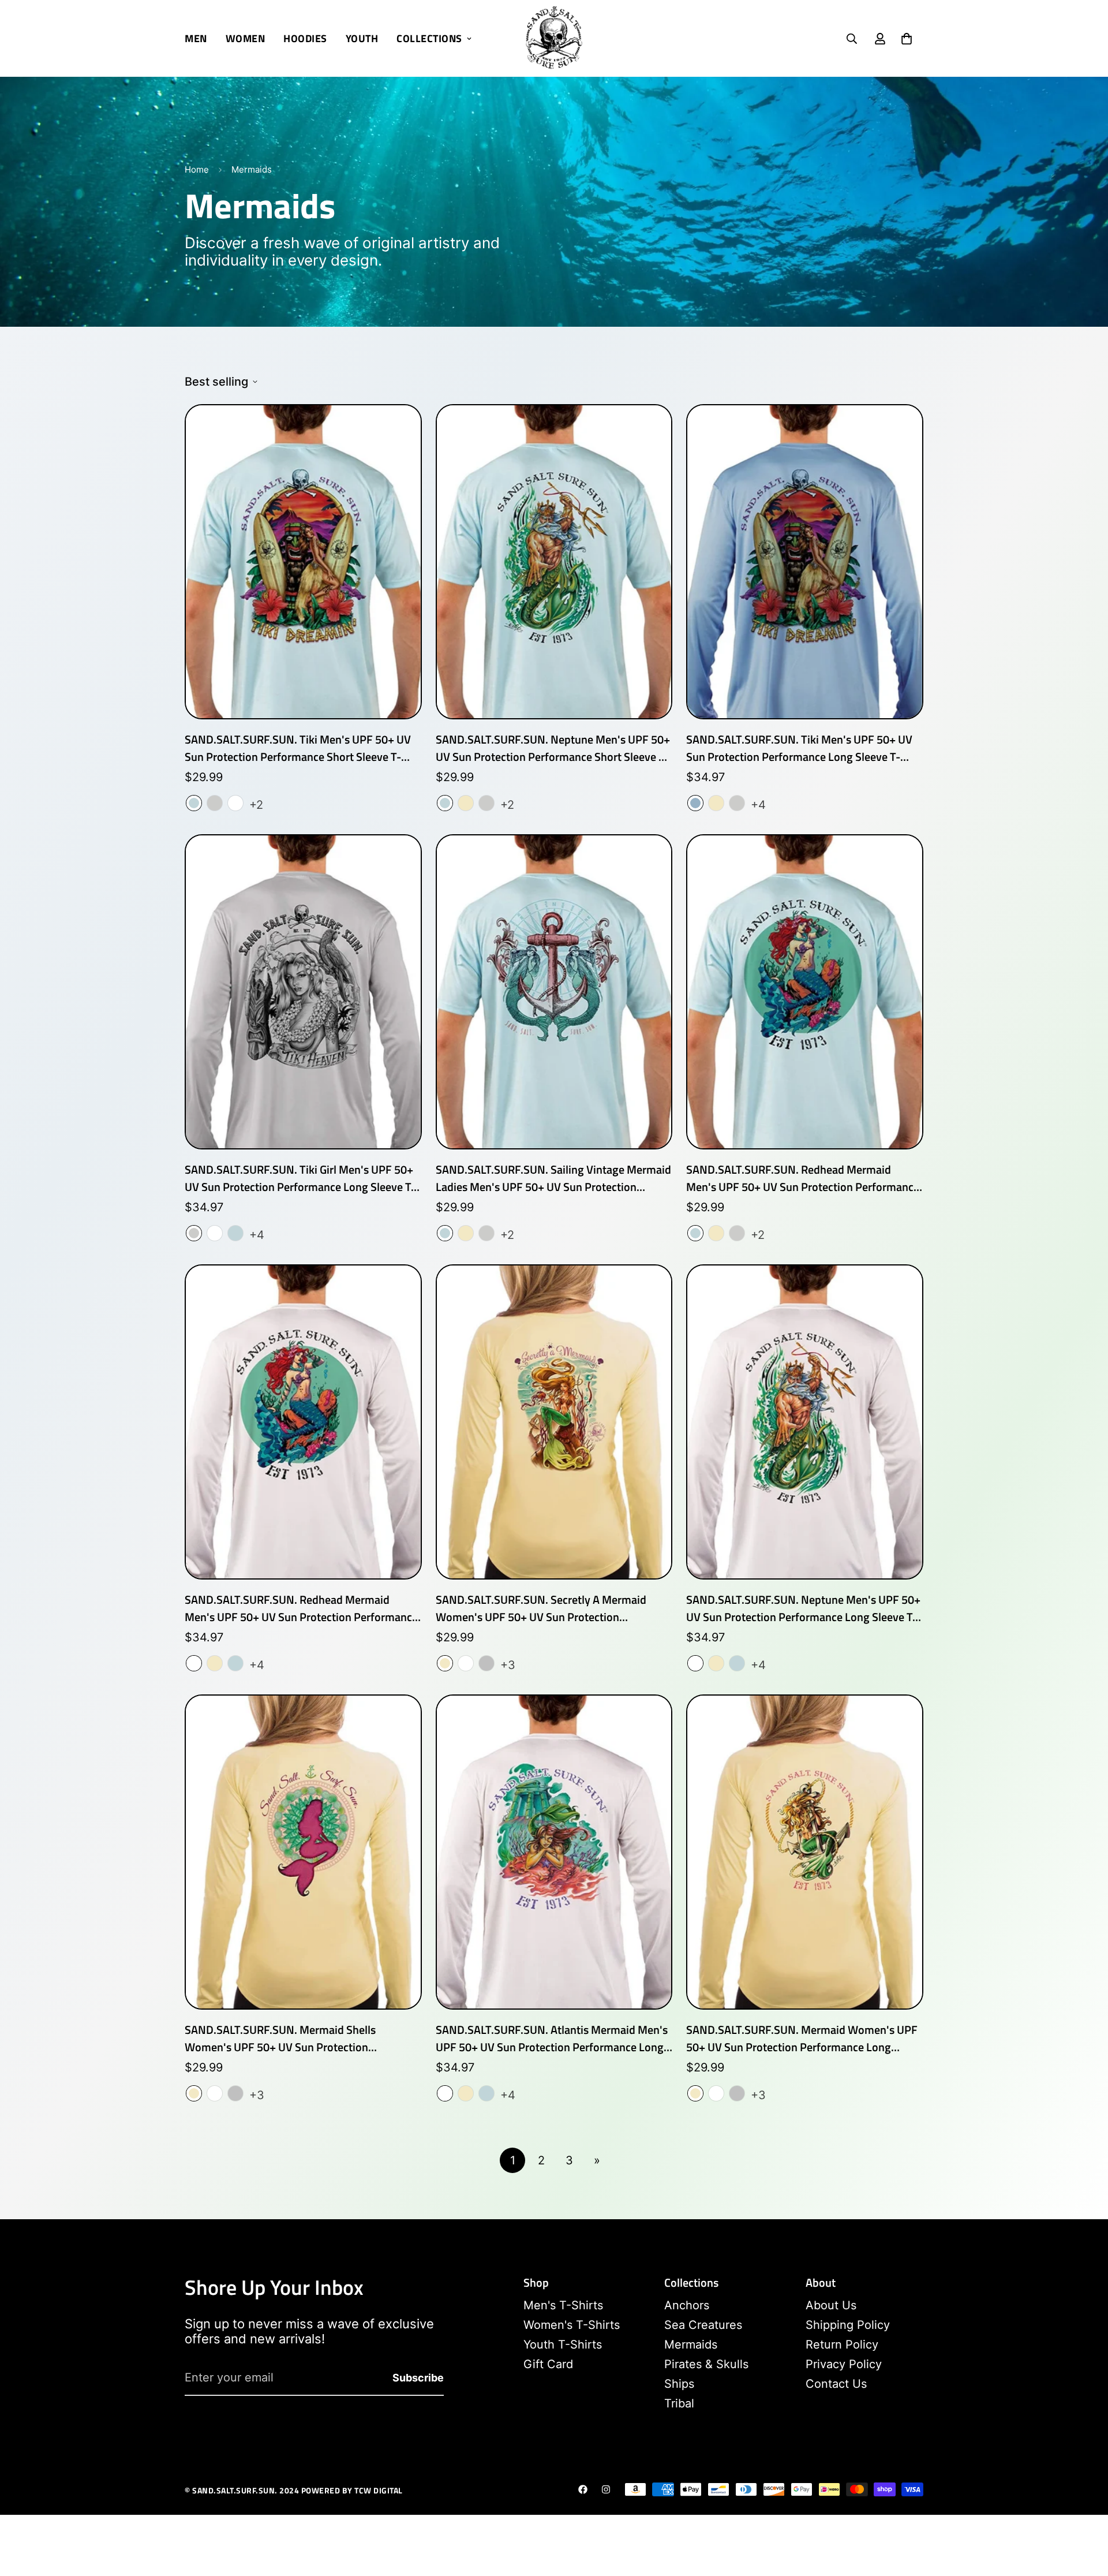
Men (196, 38)
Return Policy (842, 2344)
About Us (831, 2305)
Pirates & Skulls (706, 2364)
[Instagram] (606, 2489)
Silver (486, 1663)
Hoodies (305, 38)
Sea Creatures (703, 2325)
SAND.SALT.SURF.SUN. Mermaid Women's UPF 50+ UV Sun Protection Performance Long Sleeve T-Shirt (802, 2039)
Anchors (687, 2305)
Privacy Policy (844, 2364)
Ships (679, 2384)
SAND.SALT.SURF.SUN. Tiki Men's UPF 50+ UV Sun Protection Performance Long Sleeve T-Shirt (799, 748)
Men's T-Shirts (563, 2305)
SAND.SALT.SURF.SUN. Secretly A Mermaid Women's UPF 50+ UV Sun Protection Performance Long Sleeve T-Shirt (541, 1608)
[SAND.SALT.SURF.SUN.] (554, 38)
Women (246, 38)
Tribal (679, 2403)
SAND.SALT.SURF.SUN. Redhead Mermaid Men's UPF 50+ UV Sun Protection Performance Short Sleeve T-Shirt (803, 1178)
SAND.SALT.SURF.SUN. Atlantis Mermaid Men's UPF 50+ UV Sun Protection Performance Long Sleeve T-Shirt (552, 2039)
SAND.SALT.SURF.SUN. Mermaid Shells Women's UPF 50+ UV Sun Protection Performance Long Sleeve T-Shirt (280, 2039)
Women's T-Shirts (572, 2325)
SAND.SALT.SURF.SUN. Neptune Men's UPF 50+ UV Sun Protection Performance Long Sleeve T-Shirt (803, 1608)
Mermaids (691, 2344)
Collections (429, 38)
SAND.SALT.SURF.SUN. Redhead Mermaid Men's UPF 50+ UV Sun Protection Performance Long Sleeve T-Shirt (301, 1608)
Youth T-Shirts (563, 2344)
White (235, 803)
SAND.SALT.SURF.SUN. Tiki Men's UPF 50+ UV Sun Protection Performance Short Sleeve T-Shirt (298, 748)
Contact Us (836, 2384)
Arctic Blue (194, 803)
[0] (907, 39)
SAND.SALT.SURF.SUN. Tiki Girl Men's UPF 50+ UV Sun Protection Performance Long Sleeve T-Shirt (300, 1178)
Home (197, 169)
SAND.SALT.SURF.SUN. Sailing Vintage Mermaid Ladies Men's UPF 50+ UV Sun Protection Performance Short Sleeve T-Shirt (553, 1178)
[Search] (852, 39)
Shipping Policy (848, 2325)
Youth (362, 38)
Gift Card (548, 2364)
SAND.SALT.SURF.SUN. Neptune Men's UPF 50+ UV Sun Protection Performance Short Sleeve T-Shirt (553, 748)
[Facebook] (583, 2489)
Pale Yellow (466, 803)
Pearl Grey (215, 803)
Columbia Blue (695, 803)
